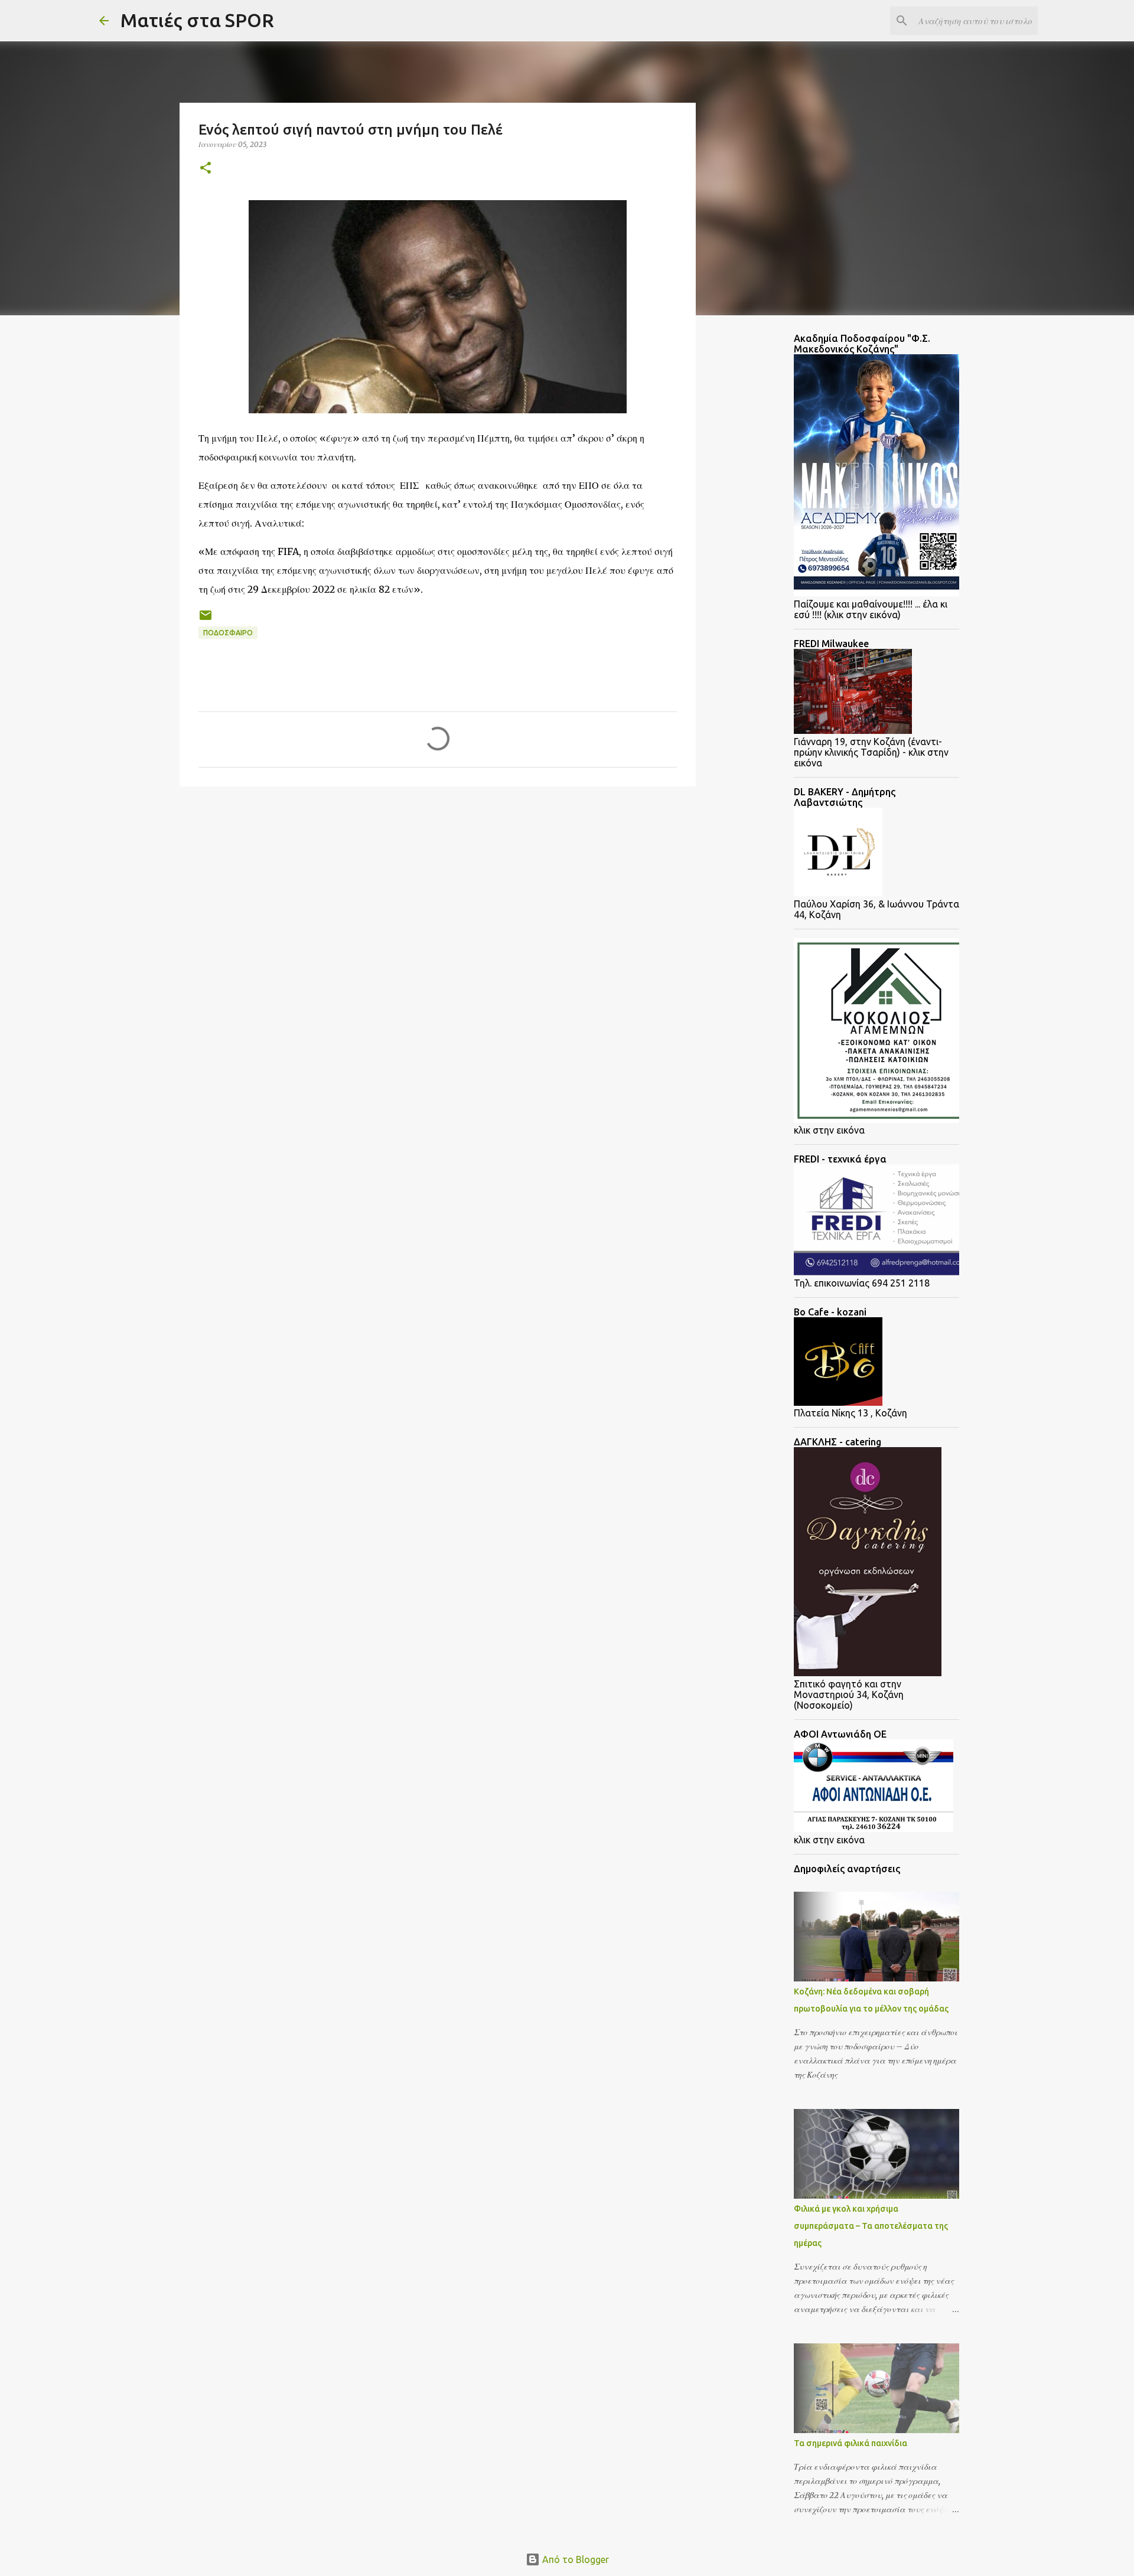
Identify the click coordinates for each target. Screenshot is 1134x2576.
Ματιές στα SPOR (197, 20)
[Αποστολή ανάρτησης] (206, 620)
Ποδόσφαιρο (228, 633)
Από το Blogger (574, 2559)
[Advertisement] (274, 887)
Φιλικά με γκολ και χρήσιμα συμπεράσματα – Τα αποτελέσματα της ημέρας (871, 2226)
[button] (206, 169)
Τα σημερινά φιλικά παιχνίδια (850, 2443)
